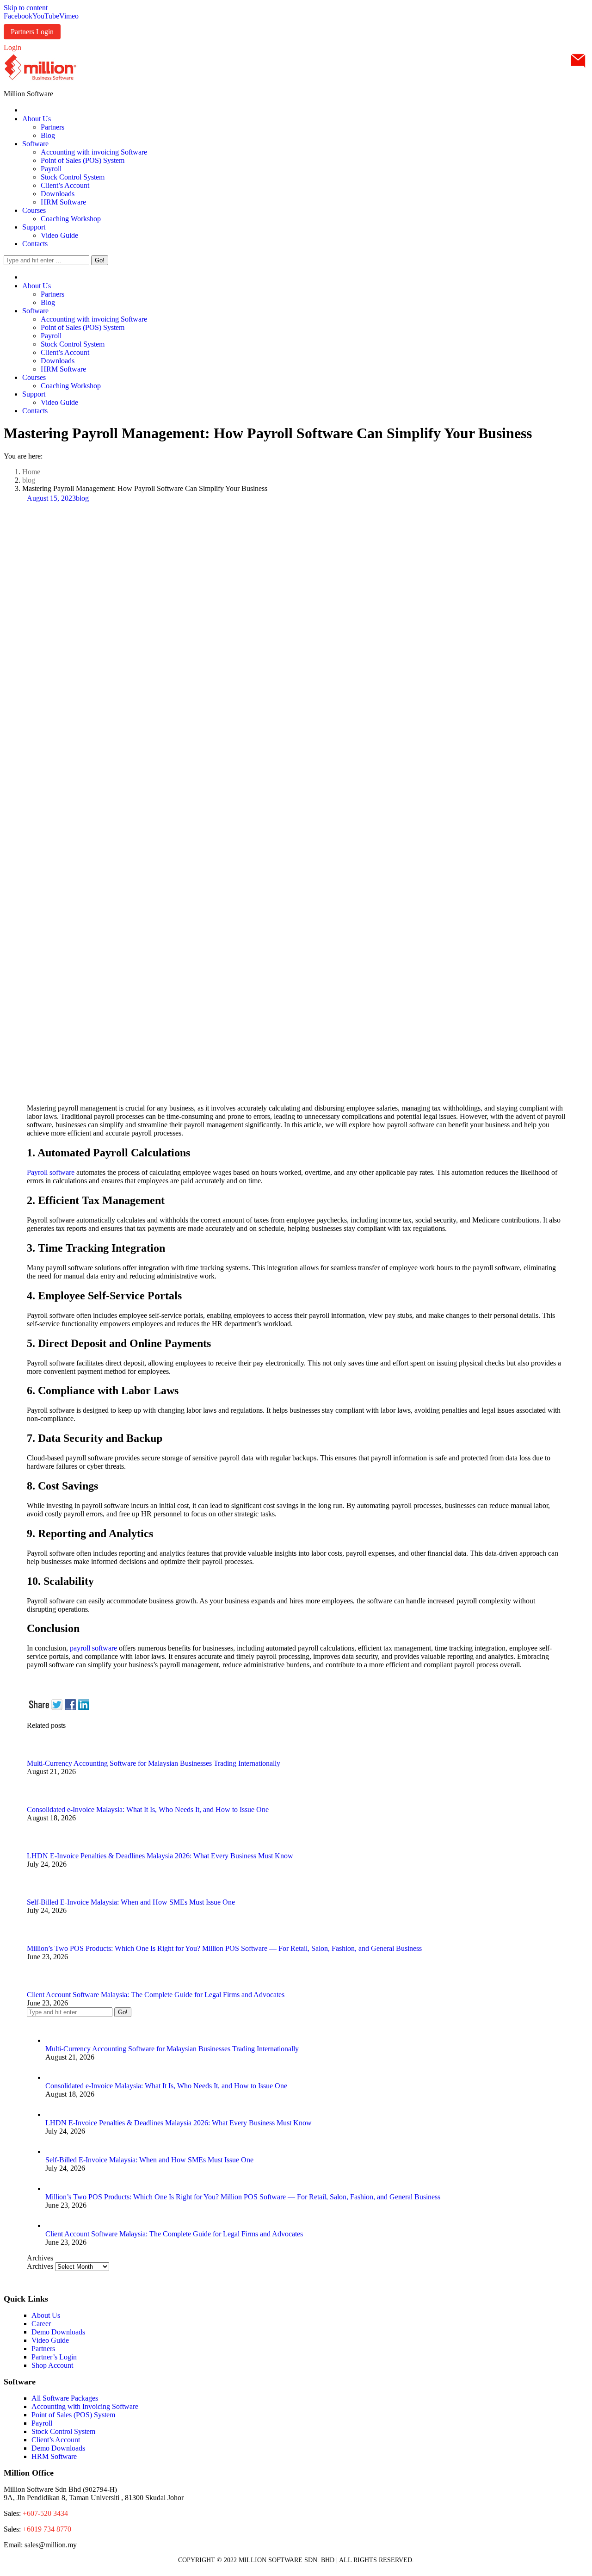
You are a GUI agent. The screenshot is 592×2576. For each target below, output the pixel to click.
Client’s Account (56, 2440)
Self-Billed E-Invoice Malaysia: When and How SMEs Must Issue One (131, 1902)
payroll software (92, 1648)
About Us (46, 2315)
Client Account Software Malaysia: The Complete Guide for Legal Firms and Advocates (156, 1995)
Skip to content (26, 8)
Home (31, 472)
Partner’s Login (54, 2357)
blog (29, 480)
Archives (40, 2266)
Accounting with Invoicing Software (85, 2406)
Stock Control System (63, 2431)
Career (41, 2324)
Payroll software (51, 1172)
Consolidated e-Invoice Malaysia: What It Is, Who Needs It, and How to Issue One (148, 1809)
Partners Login (32, 32)
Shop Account (52, 2365)
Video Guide (50, 2340)
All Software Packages (65, 2398)
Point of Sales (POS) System (73, 2415)
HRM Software (54, 2456)
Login (12, 47)
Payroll (42, 2423)
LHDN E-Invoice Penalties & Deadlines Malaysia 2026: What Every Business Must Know (160, 1856)
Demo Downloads (58, 2332)
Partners (43, 2349)
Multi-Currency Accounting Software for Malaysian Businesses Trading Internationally (154, 1763)
